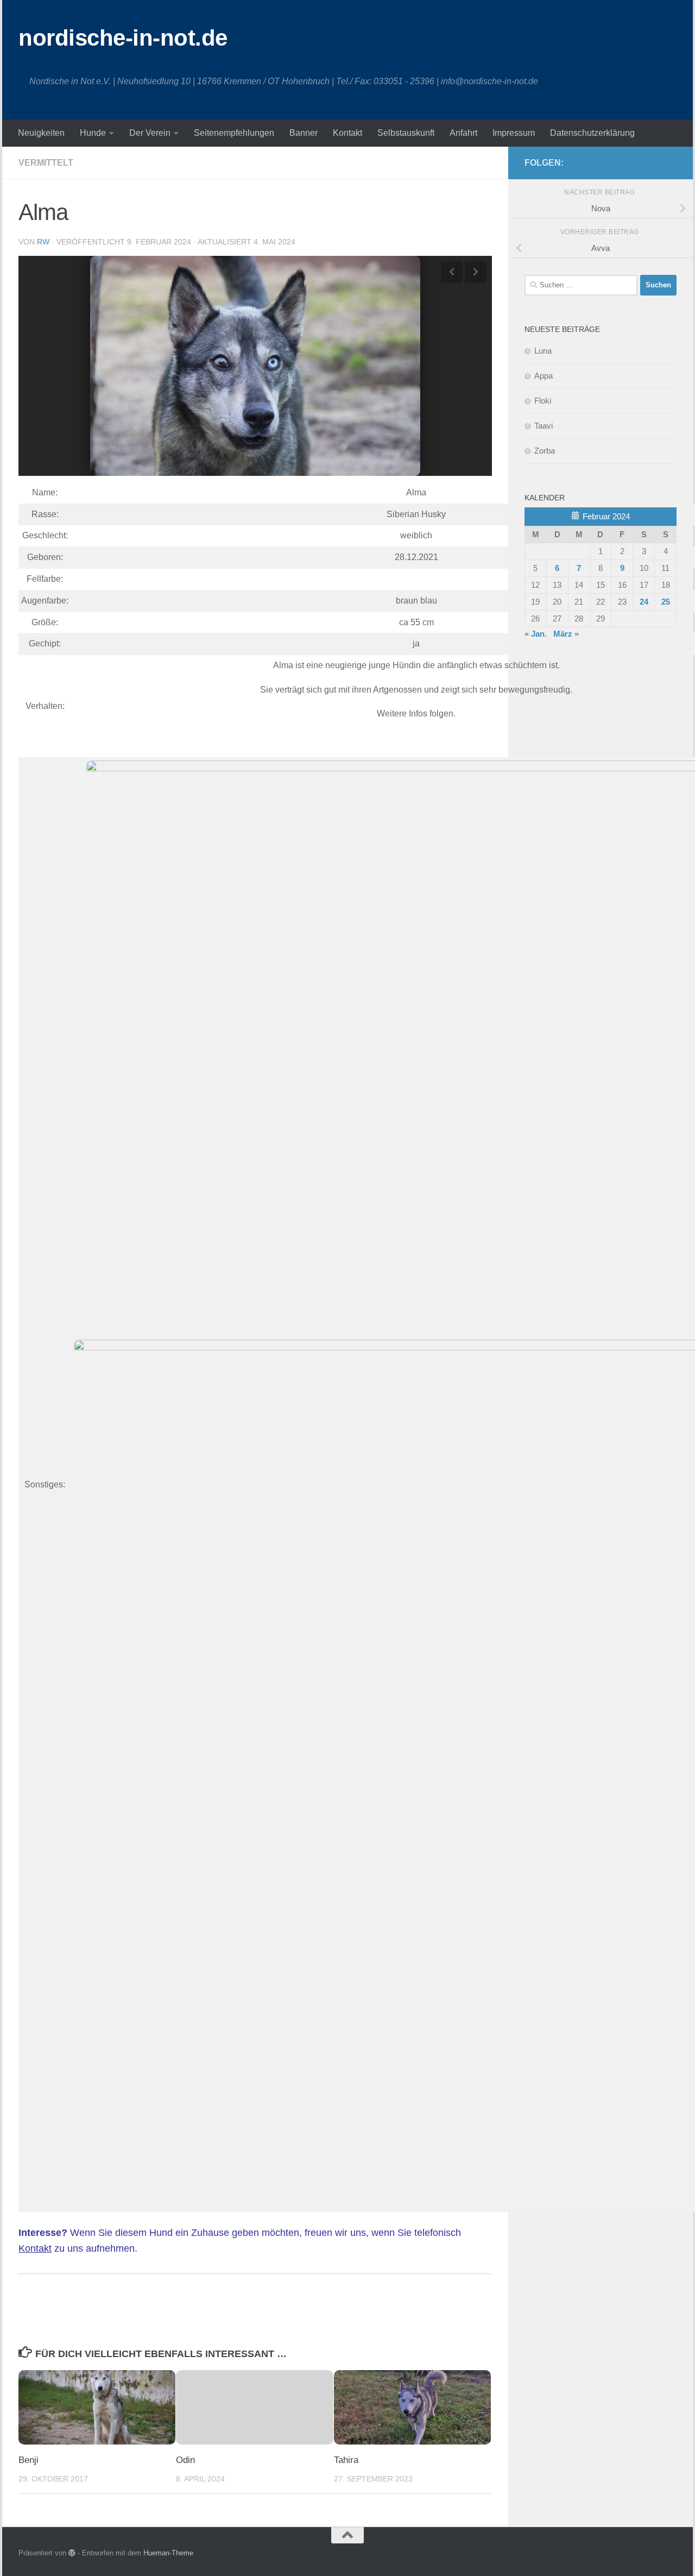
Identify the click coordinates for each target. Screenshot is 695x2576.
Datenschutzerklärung (592, 133)
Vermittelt (46, 163)
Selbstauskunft (406, 133)
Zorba (545, 451)
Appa (544, 376)
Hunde (93, 133)
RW (43, 242)
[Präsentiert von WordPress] (72, 2553)
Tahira (346, 2460)
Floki (543, 401)
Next (476, 272)
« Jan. (536, 634)
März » (566, 634)
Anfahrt (463, 133)
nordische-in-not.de (123, 38)
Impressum (514, 133)
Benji (29, 2460)
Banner (304, 133)
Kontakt (347, 133)
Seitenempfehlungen (234, 133)
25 (666, 602)
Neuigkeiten (41, 133)
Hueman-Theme (168, 2553)
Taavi (544, 426)
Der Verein (150, 133)
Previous (452, 272)
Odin (185, 2460)
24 (644, 602)
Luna (543, 351)
